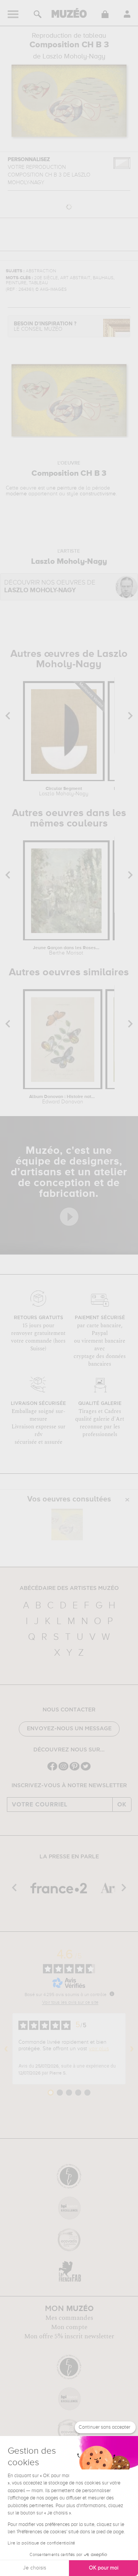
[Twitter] (86, 1770)
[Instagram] (63, 1770)
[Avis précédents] (6, 2049)
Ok (122, 1805)
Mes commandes (69, 2318)
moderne (16, 494)
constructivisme (98, 494)
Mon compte (69, 2327)
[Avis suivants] (132, 2049)
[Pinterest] (75, 1770)
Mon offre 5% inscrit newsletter (69, 2336)
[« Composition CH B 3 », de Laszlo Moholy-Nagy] (67, 1525)
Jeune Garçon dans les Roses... (66, 951)
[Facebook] (52, 1770)
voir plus (99, 2049)
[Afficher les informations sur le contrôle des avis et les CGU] (112, 1994)
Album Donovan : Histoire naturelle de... (63, 1100)
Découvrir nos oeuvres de (50, 587)
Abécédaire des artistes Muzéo (69, 1588)
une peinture (62, 488)
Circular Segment (64, 791)
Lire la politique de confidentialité (41, 2543)
